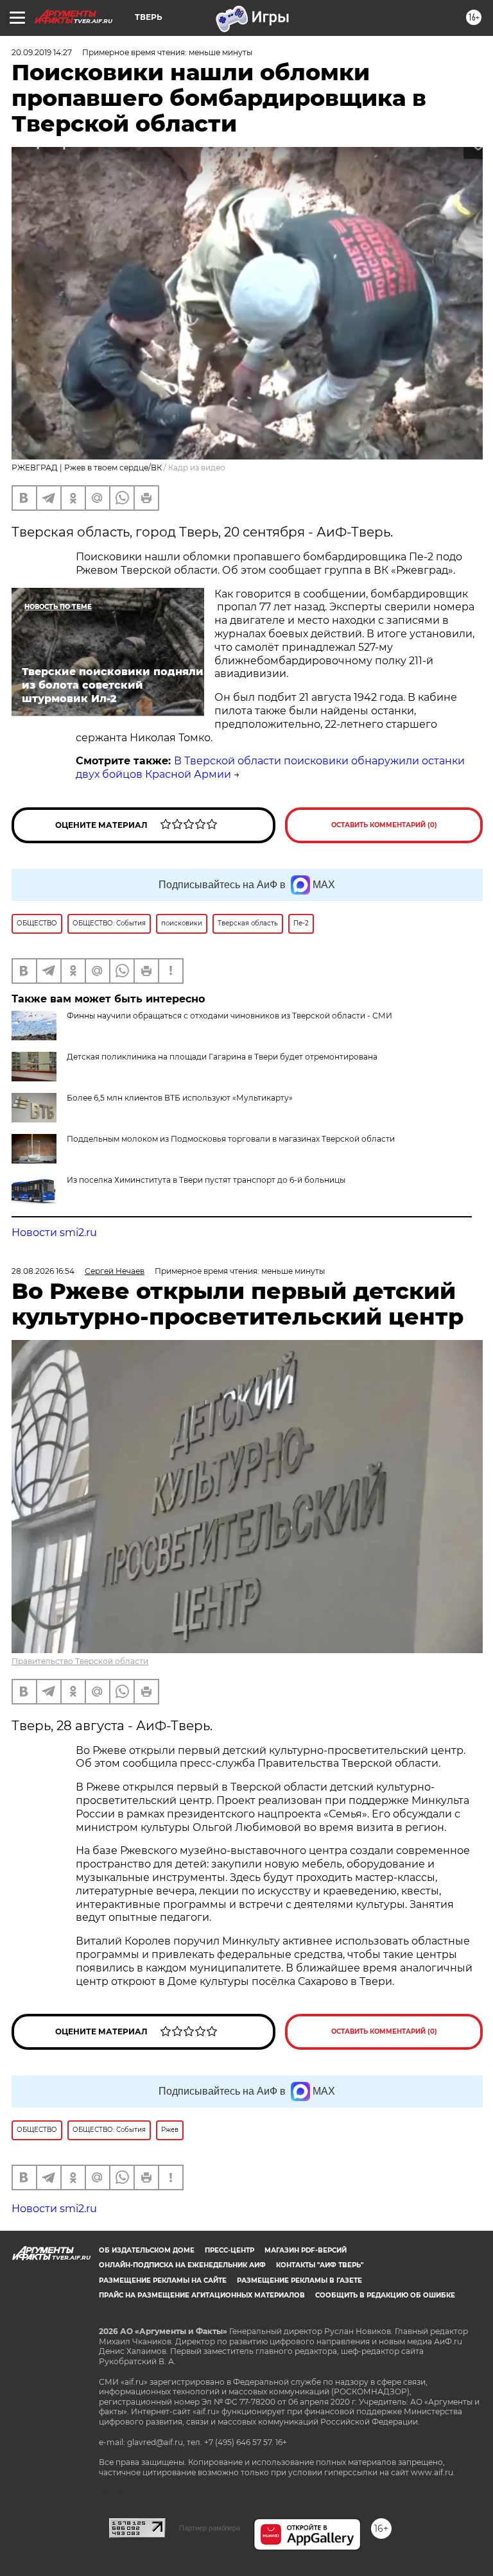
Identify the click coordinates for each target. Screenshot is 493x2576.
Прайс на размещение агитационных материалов (202, 2295)
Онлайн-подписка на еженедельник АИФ (182, 2265)
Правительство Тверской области (80, 1661)
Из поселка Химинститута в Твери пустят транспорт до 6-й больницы (206, 1180)
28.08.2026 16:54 (43, 1271)
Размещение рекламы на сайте (163, 2280)
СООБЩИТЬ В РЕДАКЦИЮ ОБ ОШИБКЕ (385, 2295)
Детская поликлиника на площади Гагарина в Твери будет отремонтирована (222, 1057)
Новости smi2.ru (54, 1232)
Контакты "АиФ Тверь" (320, 2265)
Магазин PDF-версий (306, 2250)
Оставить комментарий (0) (384, 825)
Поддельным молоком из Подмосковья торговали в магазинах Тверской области (231, 1139)
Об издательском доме (147, 2250)
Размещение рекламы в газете (299, 2280)
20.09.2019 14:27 (42, 52)
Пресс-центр (229, 2250)
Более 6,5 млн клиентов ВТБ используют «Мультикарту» (180, 1098)
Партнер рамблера (210, 2528)
